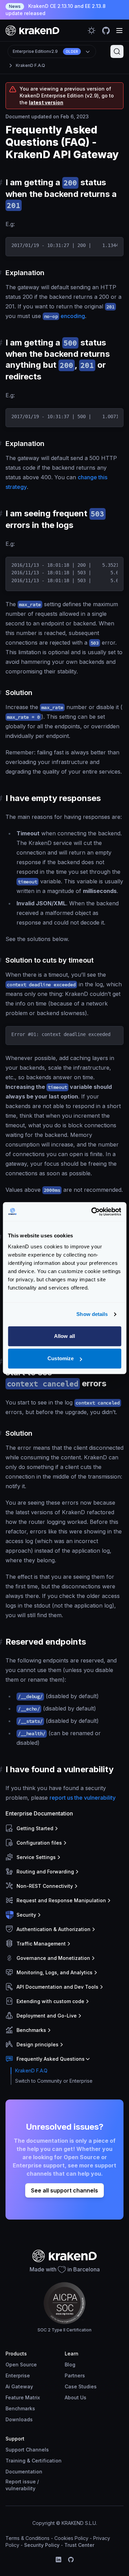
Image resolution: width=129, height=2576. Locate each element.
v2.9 (45, 51)
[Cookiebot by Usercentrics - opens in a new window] (92, 1212)
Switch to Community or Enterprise (54, 2081)
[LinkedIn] (58, 2560)
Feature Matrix (23, 2397)
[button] (63, 1828)
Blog (70, 2365)
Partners (75, 2375)
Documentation (24, 2472)
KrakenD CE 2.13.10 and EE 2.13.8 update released (56, 10)
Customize (61, 1358)
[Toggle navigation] (119, 31)
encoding (64, 316)
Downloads (19, 2419)
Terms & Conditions (28, 2538)
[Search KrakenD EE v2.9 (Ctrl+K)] (117, 51)
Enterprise (18, 2375)
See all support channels (64, 2190)
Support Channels (27, 2450)
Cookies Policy (71, 2538)
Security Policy (42, 2545)
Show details (92, 1314)
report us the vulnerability (83, 1798)
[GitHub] (71, 2560)
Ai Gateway (19, 2386)
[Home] (33, 30)
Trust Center (79, 2545)
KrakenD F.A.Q (30, 65)
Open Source (21, 2365)
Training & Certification (34, 2461)
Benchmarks (20, 2408)
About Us (76, 2397)
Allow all (64, 1336)
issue (29, 2481)
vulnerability (20, 2488)
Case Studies (81, 2386)
